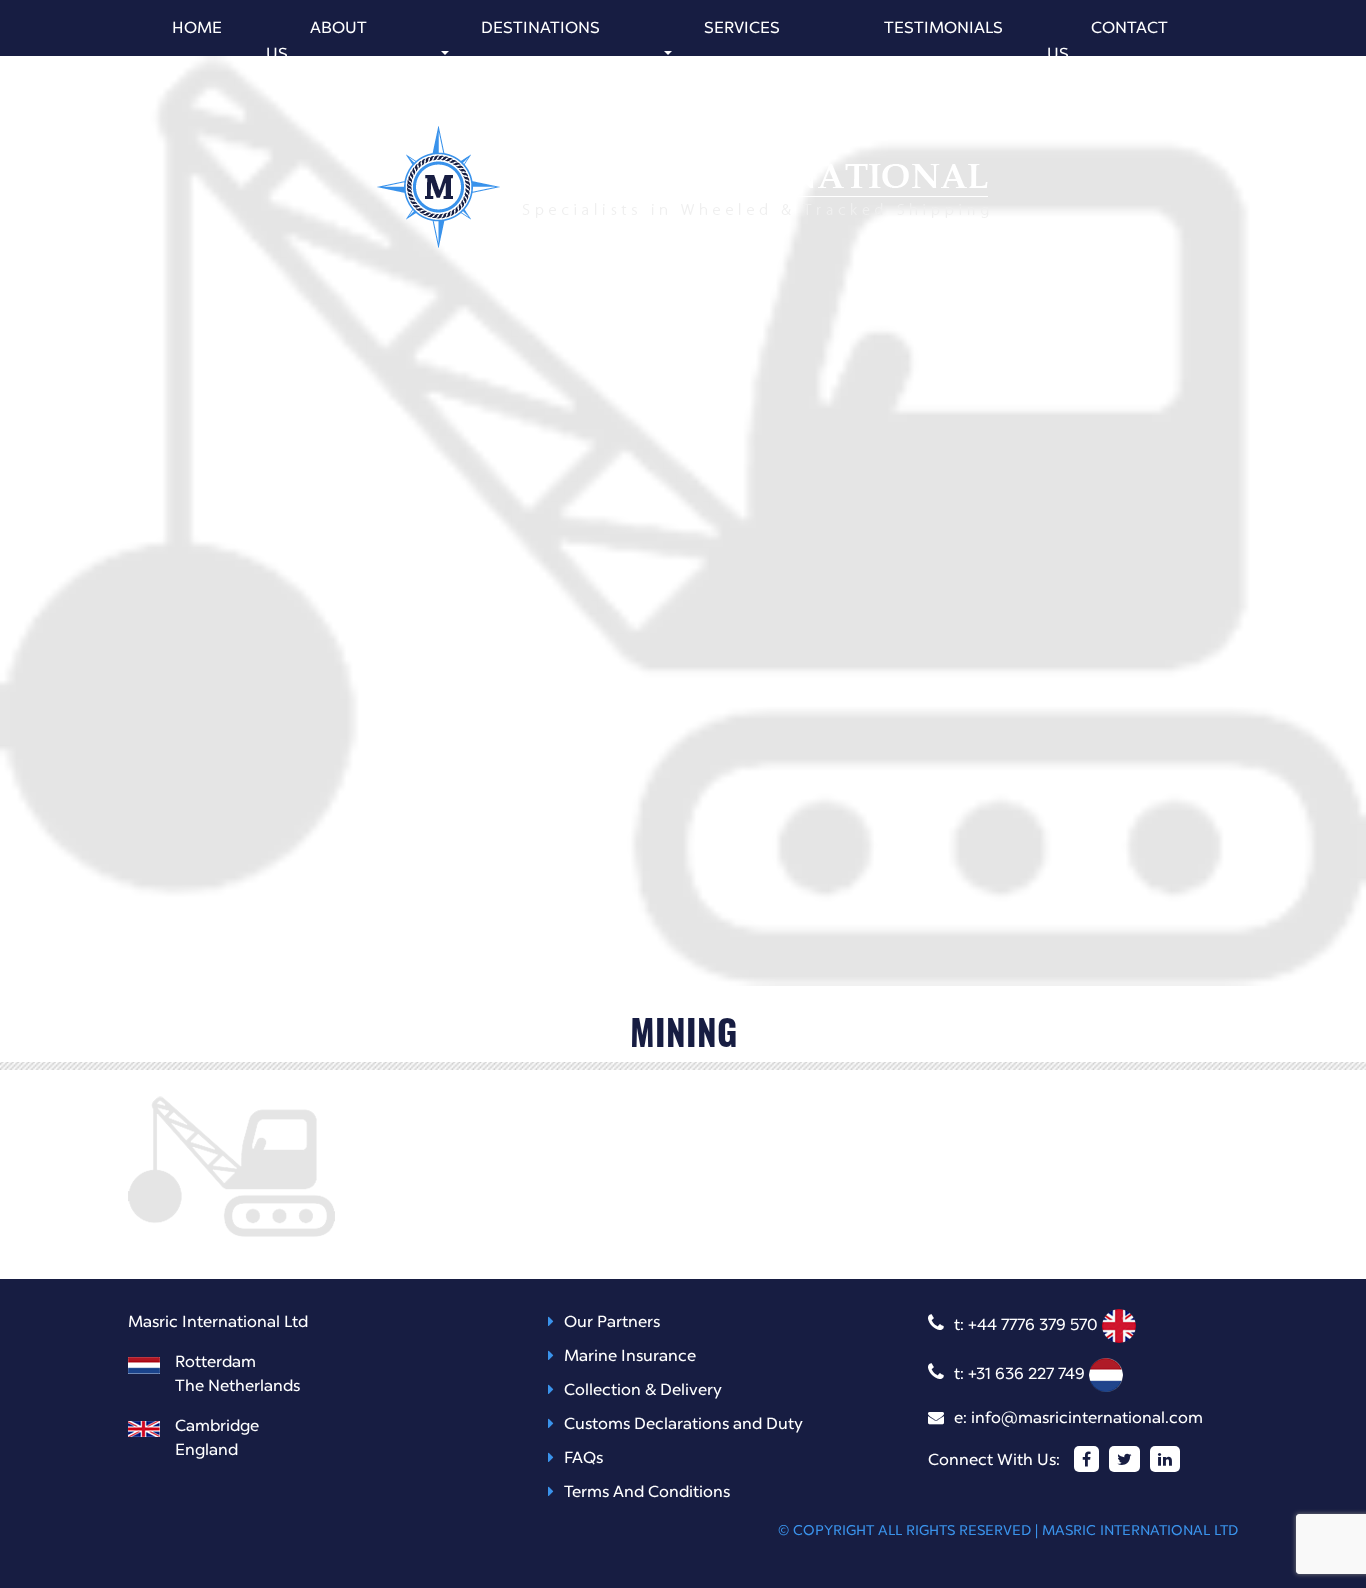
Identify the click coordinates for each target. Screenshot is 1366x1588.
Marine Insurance (630, 1357)
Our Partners (612, 1323)
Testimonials (943, 29)
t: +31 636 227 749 (1021, 1375)
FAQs (583, 1459)
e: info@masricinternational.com (1078, 1419)
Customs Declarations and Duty (683, 1425)
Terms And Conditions (647, 1493)
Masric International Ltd (1140, 1531)
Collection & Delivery (643, 1391)
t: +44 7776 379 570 (1028, 1326)
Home (197, 29)
